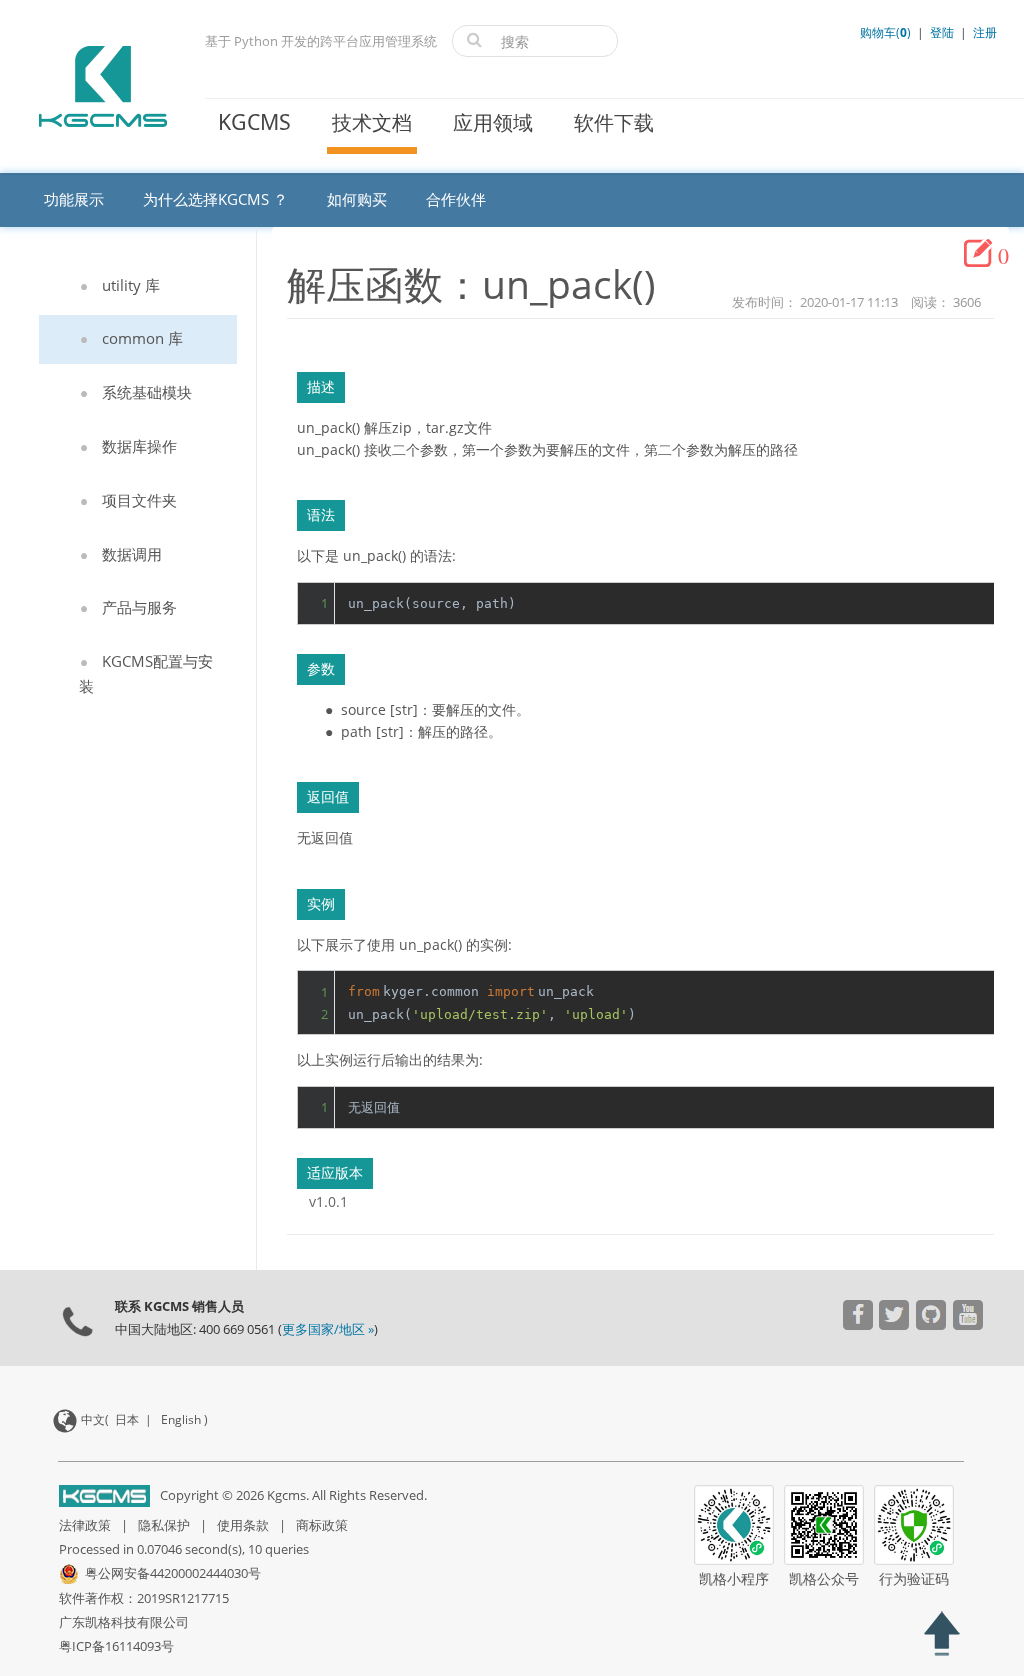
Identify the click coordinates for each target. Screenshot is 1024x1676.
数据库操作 (139, 446)
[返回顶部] (941, 1636)
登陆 (942, 32)
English (181, 1419)
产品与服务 (139, 607)
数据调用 (132, 554)
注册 (985, 32)
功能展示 (74, 199)
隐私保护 (164, 1525)
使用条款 (243, 1525)
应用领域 (493, 122)
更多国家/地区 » (328, 1329)
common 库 (142, 338)
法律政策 (85, 1525)
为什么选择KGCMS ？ (215, 199)
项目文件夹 (139, 500)
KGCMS (254, 121)
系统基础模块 (147, 392)
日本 (127, 1419)
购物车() (887, 32)
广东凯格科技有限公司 (124, 1622)
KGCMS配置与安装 (146, 673)
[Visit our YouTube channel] (857, 1317)
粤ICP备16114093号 (116, 1646)
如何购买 (357, 199)
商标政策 (322, 1525)
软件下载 (614, 122)
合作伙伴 (456, 199)
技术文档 (372, 122)
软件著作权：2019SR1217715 (144, 1598)
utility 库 (131, 285)
